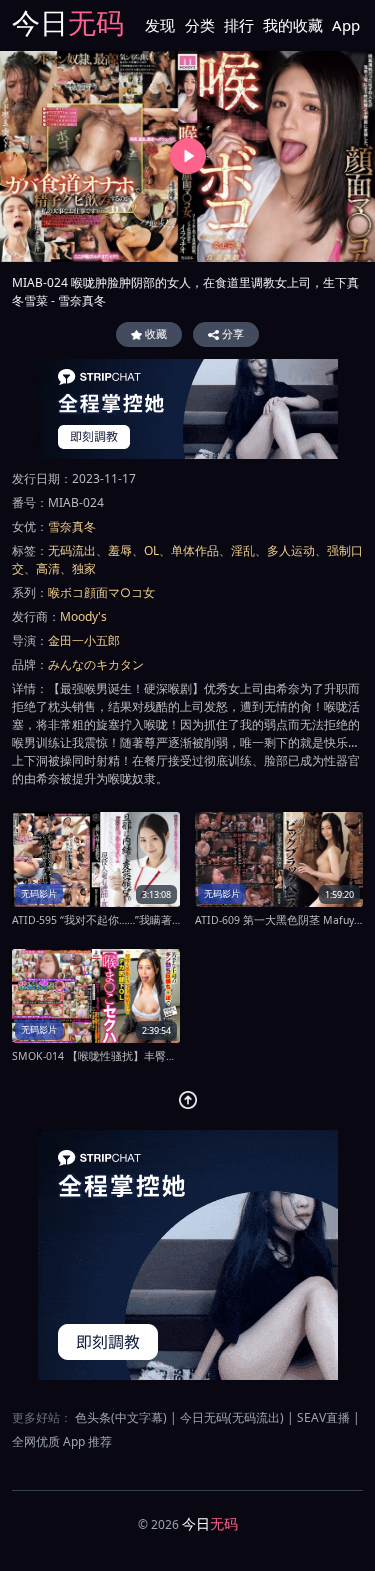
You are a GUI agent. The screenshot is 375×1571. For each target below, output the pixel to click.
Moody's (83, 616)
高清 (48, 568)
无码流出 (72, 550)
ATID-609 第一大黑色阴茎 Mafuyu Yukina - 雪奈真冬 (279, 920)
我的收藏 (293, 25)
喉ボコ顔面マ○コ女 (101, 592)
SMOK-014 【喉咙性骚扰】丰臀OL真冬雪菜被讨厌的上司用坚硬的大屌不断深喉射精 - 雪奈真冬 (96, 1056)
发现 (160, 25)
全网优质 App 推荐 (62, 1441)
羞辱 (120, 550)
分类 (200, 25)
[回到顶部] (188, 1100)
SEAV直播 (323, 1417)
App (346, 25)
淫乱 (243, 550)
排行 (239, 25)
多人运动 (291, 550)
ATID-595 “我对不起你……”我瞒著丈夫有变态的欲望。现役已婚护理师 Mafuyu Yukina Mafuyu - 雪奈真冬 (96, 920)
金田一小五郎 (84, 640)
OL (151, 550)
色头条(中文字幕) (121, 1417)
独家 (84, 568)
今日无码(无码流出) (232, 1417)
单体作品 (195, 550)
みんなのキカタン (96, 664)
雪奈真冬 (72, 526)
